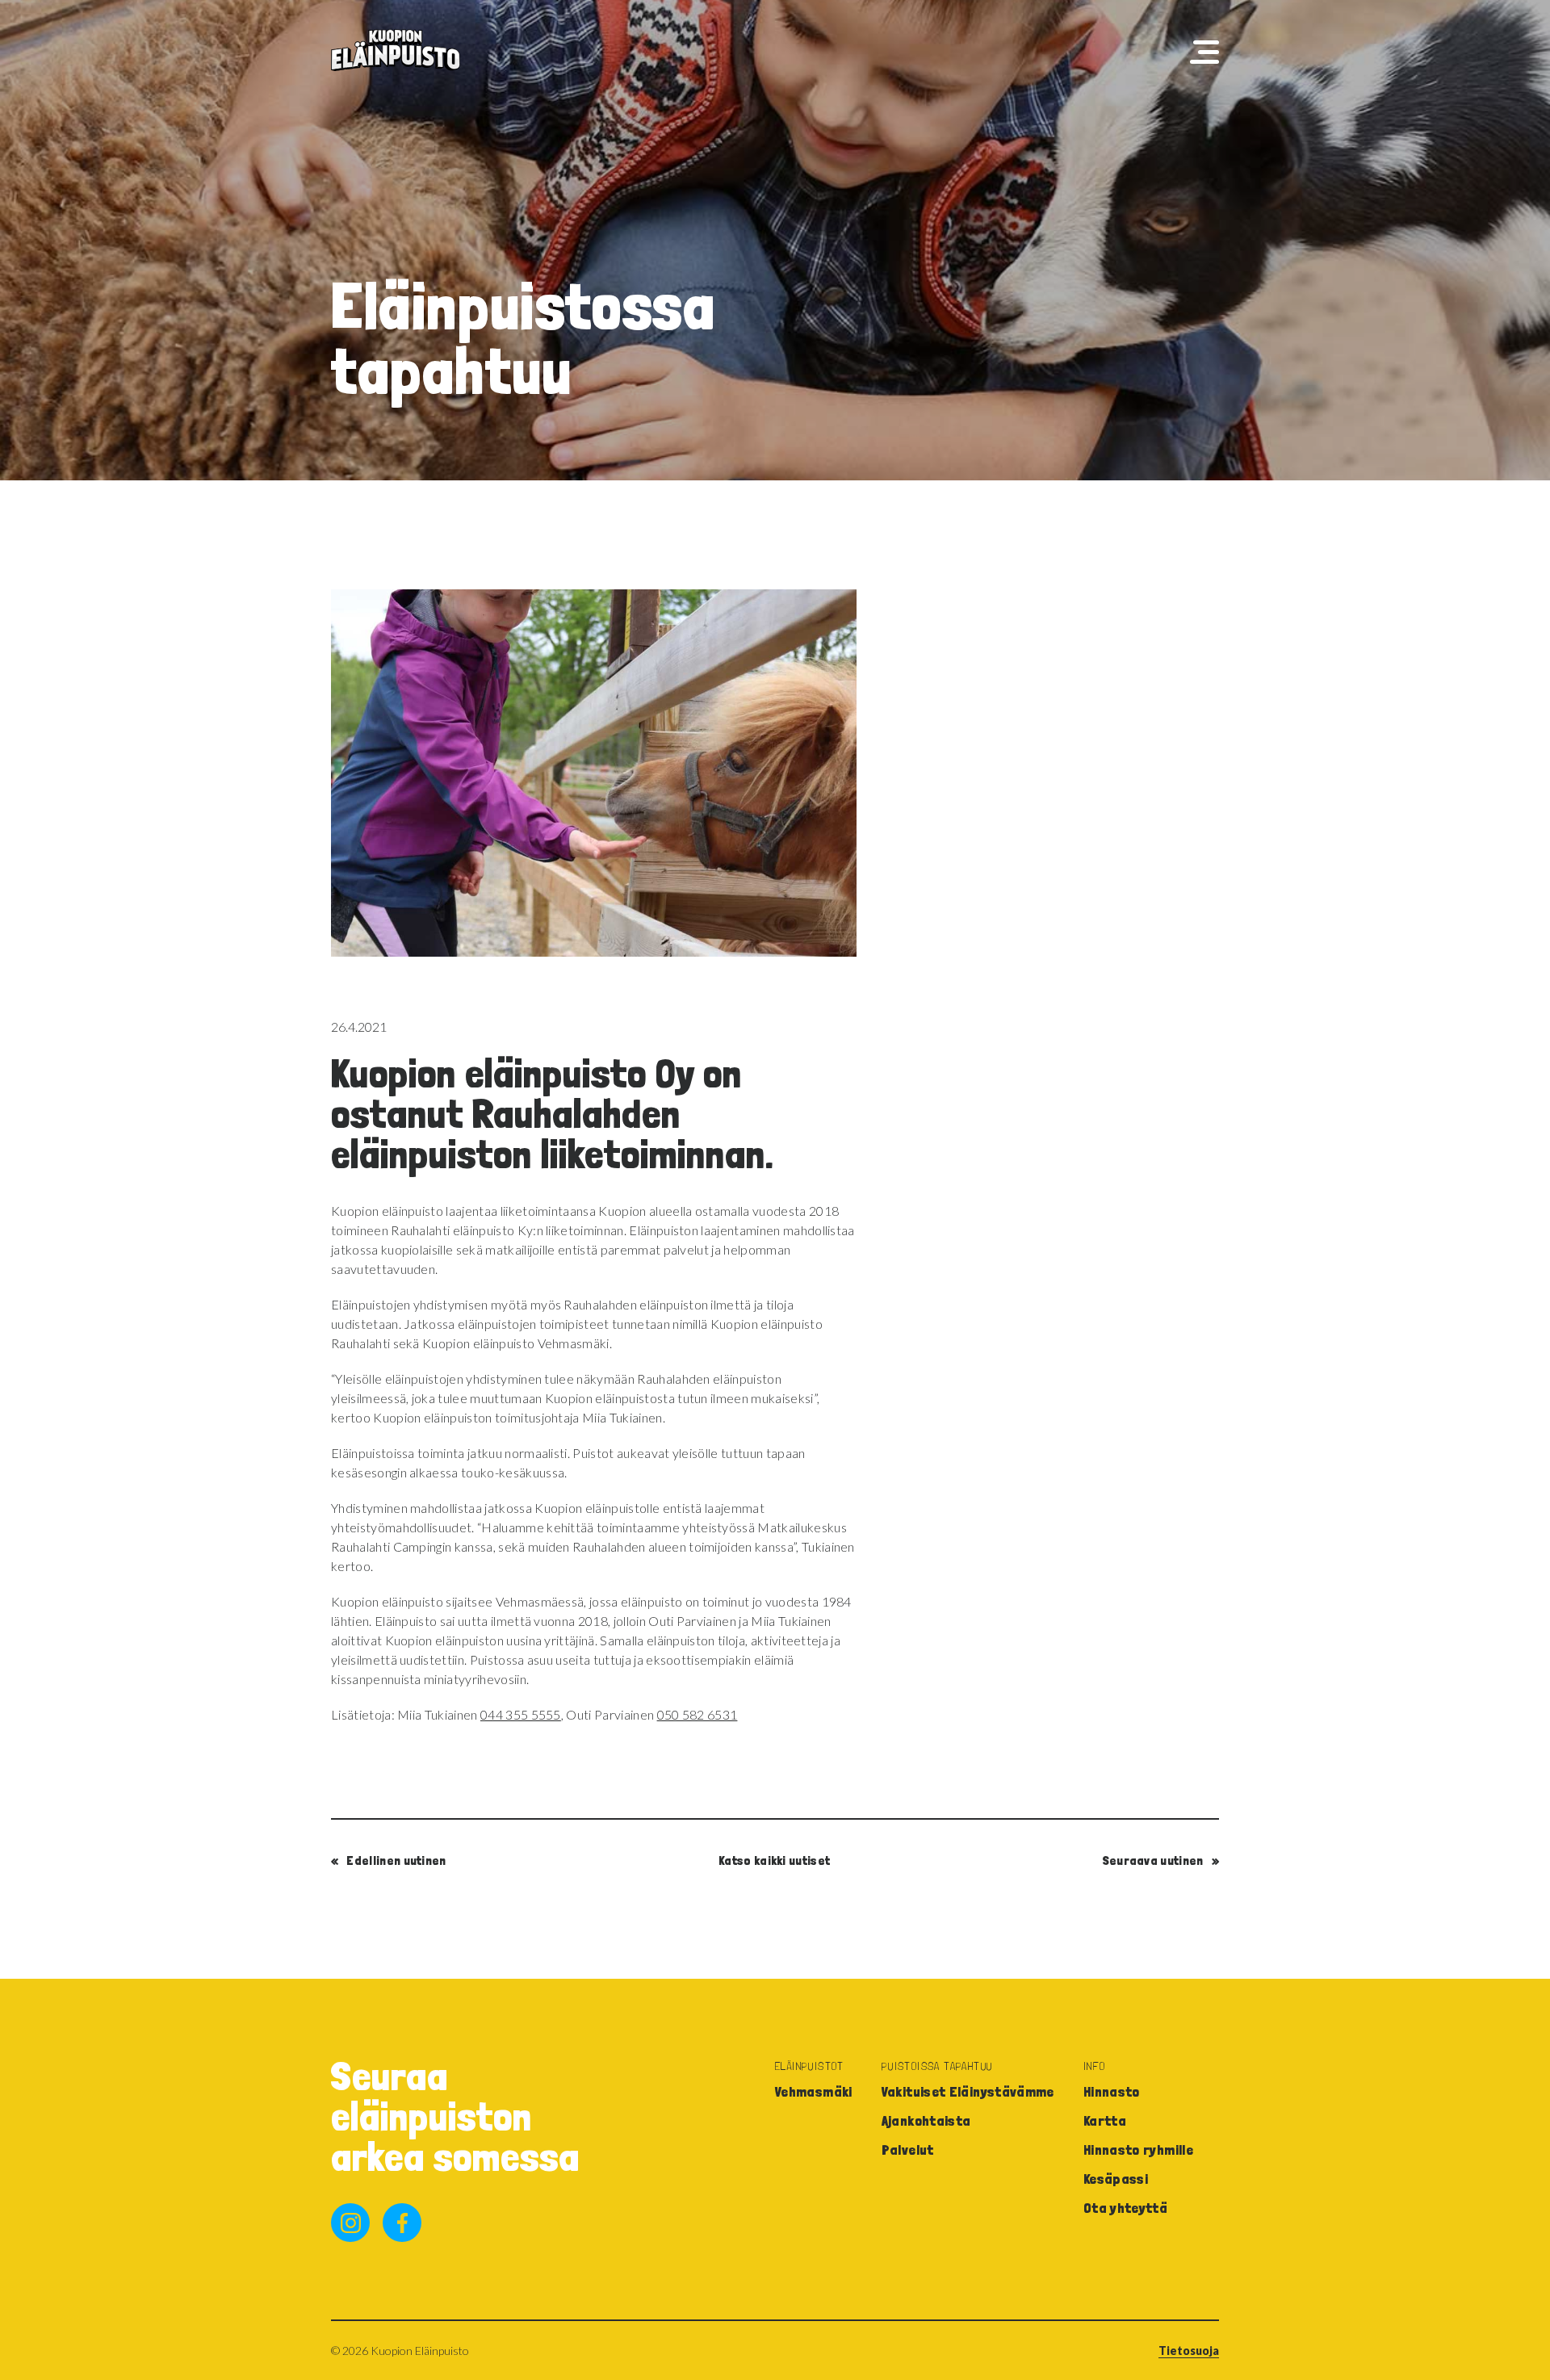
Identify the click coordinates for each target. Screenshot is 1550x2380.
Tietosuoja (1189, 2351)
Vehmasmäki (814, 2091)
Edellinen (396, 1860)
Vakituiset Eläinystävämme (968, 2091)
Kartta (1105, 2120)
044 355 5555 (521, 1714)
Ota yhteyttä (1125, 2208)
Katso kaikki (774, 1860)
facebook (402, 2223)
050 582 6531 (697, 1714)
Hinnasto (1112, 2091)
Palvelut (908, 2150)
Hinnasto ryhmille (1138, 2150)
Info (1095, 2066)
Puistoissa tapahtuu (937, 2066)
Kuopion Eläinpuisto (396, 50)
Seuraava (1153, 1860)
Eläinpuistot (810, 2066)
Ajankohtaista (926, 2120)
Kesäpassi (1116, 2179)
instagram (350, 2223)
